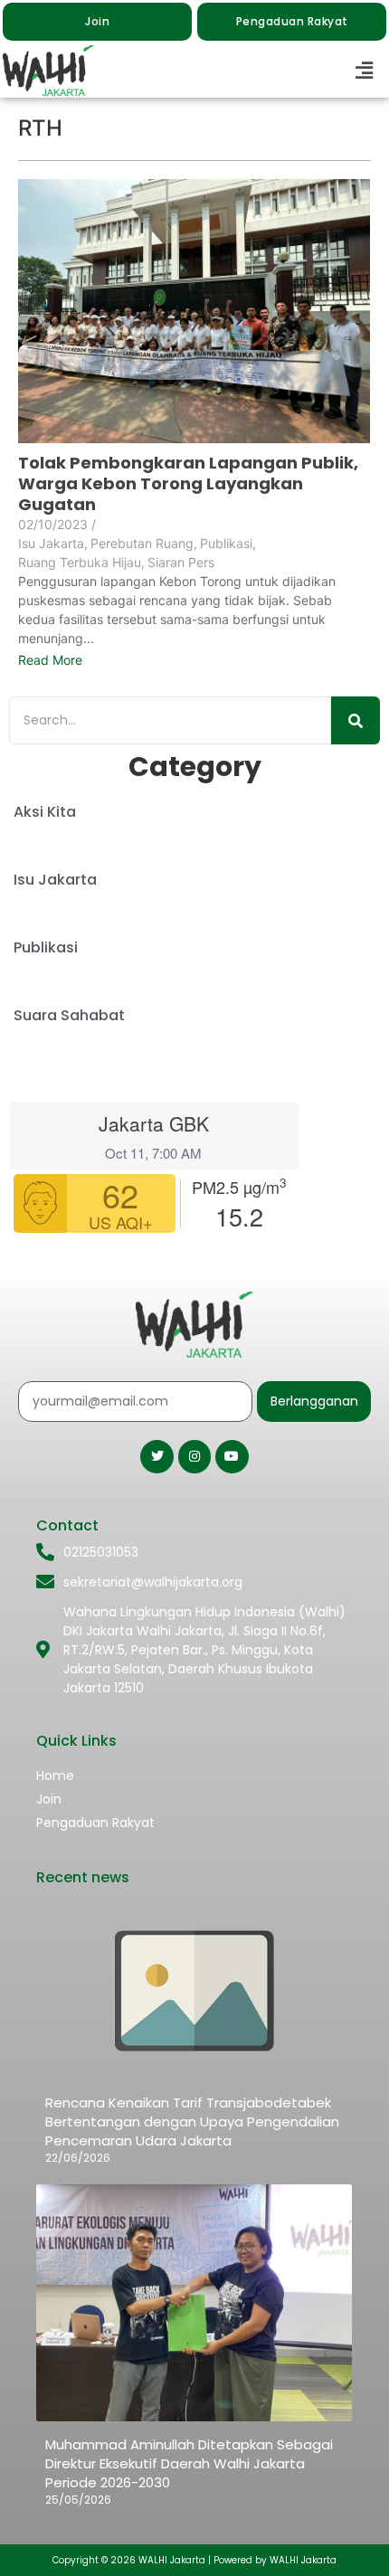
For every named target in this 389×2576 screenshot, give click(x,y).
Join (49, 1799)
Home (55, 1776)
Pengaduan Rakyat (95, 1823)
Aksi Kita (45, 812)
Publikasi (228, 543)
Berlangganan (314, 1401)
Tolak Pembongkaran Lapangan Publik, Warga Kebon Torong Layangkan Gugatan (188, 483)
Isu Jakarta (53, 543)
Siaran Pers (181, 562)
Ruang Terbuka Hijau (81, 562)
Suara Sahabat (69, 1015)
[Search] (356, 720)
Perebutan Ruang (144, 543)
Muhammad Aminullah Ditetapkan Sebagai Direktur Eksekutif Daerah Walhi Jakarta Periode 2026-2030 (189, 2463)
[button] (365, 71)
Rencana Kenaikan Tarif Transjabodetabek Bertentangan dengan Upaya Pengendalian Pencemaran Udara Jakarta (192, 2121)
